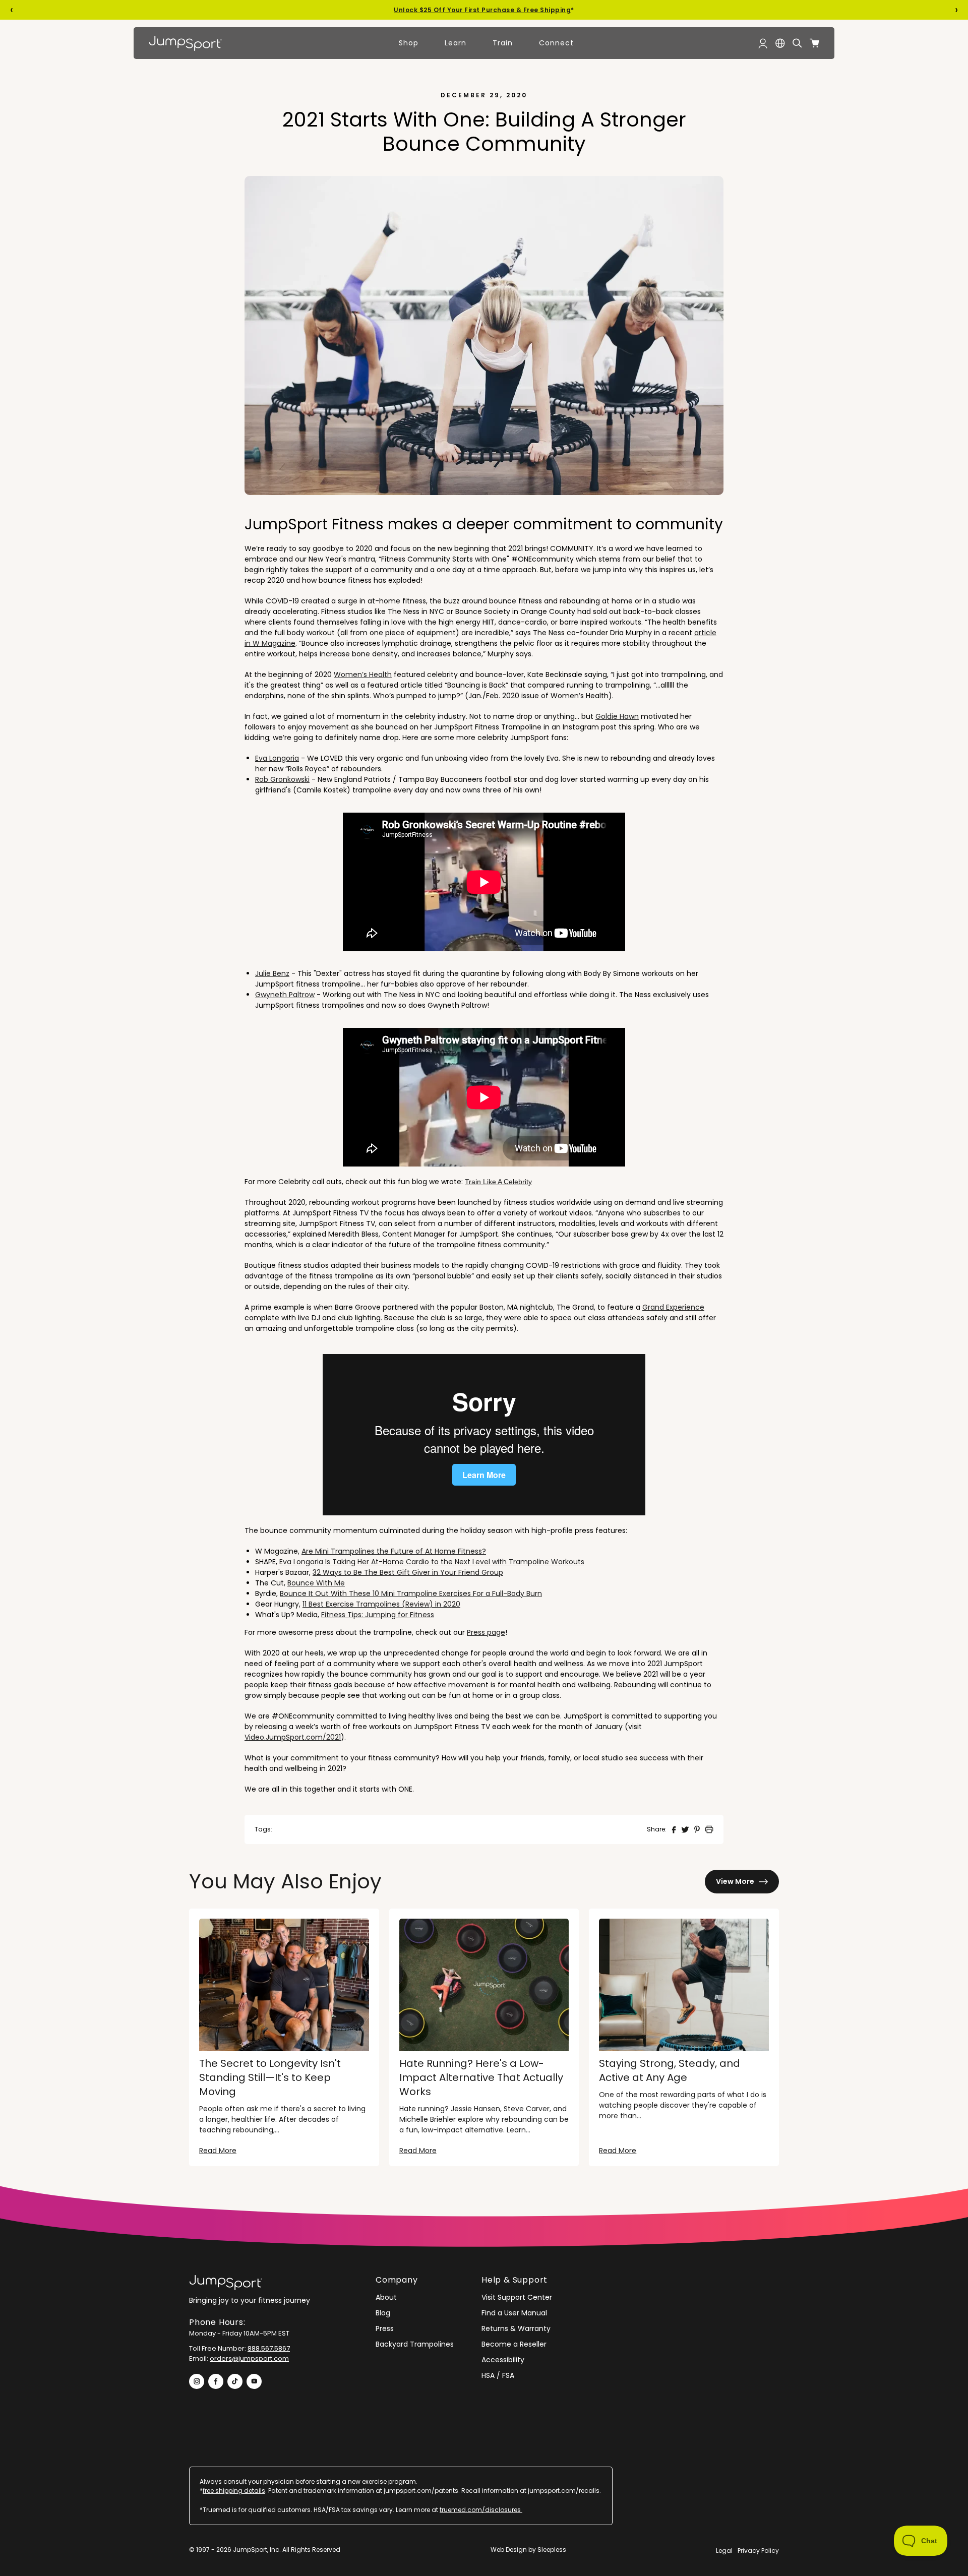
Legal (724, 2551)
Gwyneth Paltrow (285, 995)
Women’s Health (363, 674)
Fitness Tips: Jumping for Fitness (378, 1615)
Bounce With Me (316, 1583)
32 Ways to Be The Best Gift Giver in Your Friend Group (408, 1572)
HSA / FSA (498, 2375)
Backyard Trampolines (415, 2344)
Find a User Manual (514, 2313)
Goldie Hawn (617, 716)
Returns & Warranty (516, 2328)
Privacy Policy (758, 2551)
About (386, 2297)
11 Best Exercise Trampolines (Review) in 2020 (381, 1604)
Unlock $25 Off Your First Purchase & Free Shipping (482, 10)
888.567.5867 (269, 2348)
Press (385, 2328)
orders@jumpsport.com (249, 2358)
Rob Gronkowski (282, 779)
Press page (486, 1632)
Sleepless (552, 2550)
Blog (383, 2313)
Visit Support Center (517, 2297)
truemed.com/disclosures (481, 2510)
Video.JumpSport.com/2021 (293, 1737)
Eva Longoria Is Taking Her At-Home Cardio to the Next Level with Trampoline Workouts (432, 1562)
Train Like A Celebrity (498, 1182)
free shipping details (234, 2491)
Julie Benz (272, 973)
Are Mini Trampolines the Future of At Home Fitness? (394, 1551)
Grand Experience (673, 1307)
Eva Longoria (277, 758)
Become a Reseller (514, 2344)
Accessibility (503, 2360)
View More (735, 1881)
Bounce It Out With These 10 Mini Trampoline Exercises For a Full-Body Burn (411, 1593)
